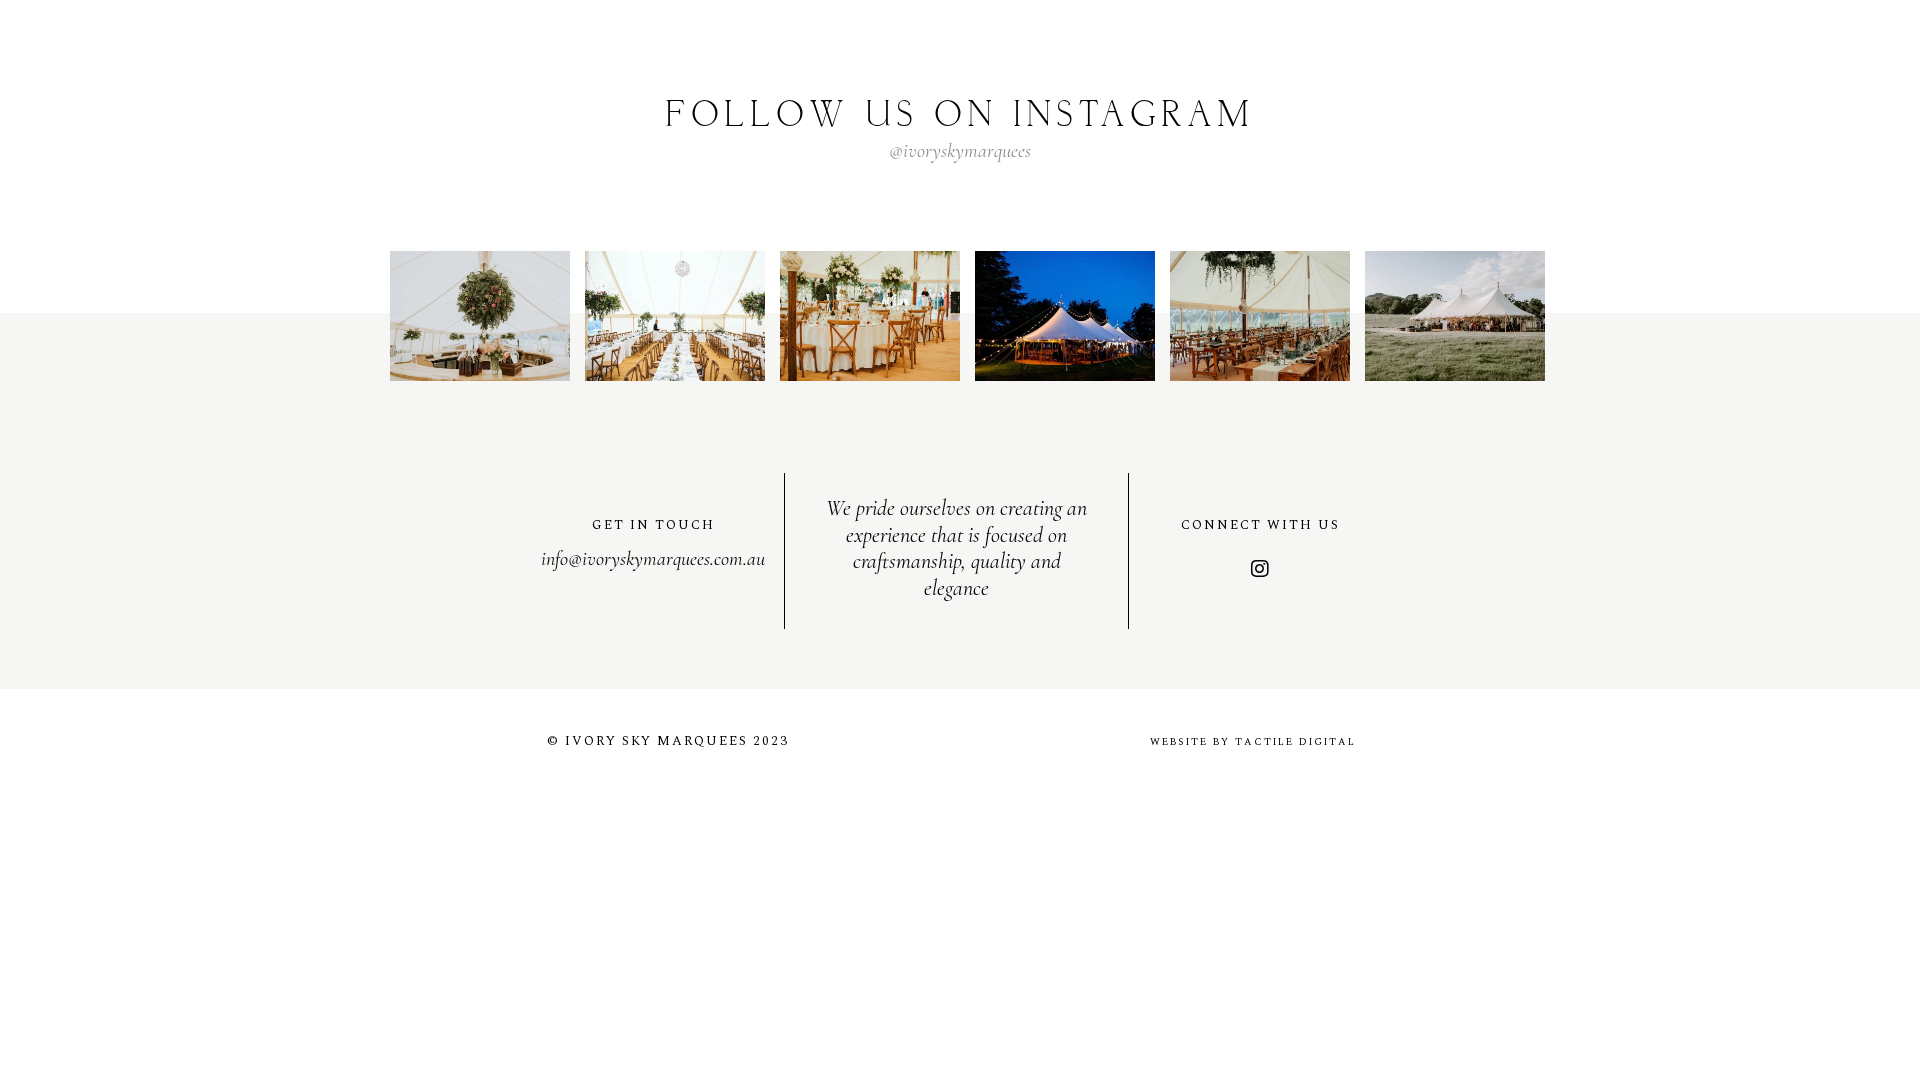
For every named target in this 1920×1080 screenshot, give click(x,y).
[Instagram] (1260, 569)
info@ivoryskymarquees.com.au (653, 559)
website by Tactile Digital (1253, 742)
